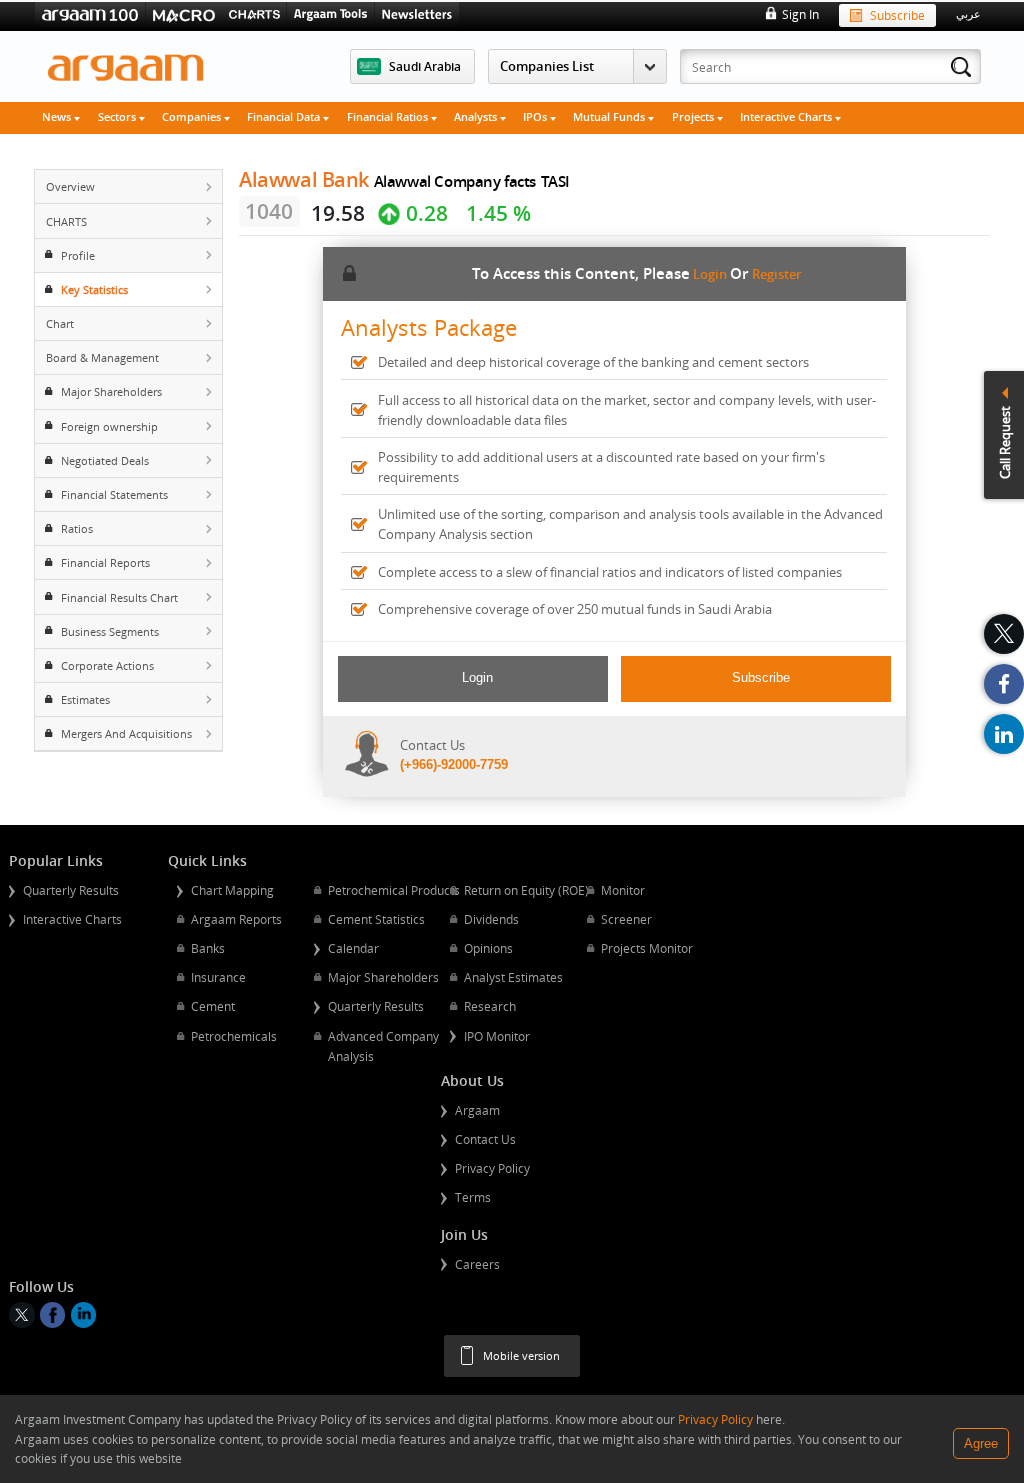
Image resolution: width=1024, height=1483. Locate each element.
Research (490, 1006)
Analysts (477, 116)
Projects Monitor (647, 948)
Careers (477, 1264)
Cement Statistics (376, 919)
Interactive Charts (787, 116)
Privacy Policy (492, 1168)
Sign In (800, 14)
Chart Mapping (232, 890)
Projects (694, 116)
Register (777, 274)
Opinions (488, 948)
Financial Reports (105, 562)
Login (710, 274)
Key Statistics (94, 289)
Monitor (623, 890)
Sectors (118, 116)
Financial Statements (114, 494)
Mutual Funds (610, 116)
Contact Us (485, 1139)
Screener (626, 919)
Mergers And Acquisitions (126, 733)
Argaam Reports (236, 919)
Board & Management (102, 357)
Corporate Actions (107, 665)
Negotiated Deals (105, 460)
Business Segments (110, 631)
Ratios (77, 528)
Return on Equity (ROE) (526, 890)
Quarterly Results (71, 890)
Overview (70, 186)
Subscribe (897, 15)
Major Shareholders (111, 391)
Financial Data (285, 116)
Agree (981, 1443)
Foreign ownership (109, 426)
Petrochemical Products (394, 890)
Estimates (85, 699)
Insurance (218, 977)
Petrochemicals (234, 1036)
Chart (60, 323)
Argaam (477, 1110)
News (58, 116)
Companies (193, 116)
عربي (968, 14)
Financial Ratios (389, 116)
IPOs (536, 116)
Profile (78, 255)
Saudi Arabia (425, 66)
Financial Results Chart (119, 597)
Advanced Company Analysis (383, 1046)
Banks (208, 948)
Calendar (353, 948)
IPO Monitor (497, 1036)
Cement (213, 1006)
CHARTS (66, 221)
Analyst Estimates (513, 977)
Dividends (491, 919)
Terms (473, 1197)
